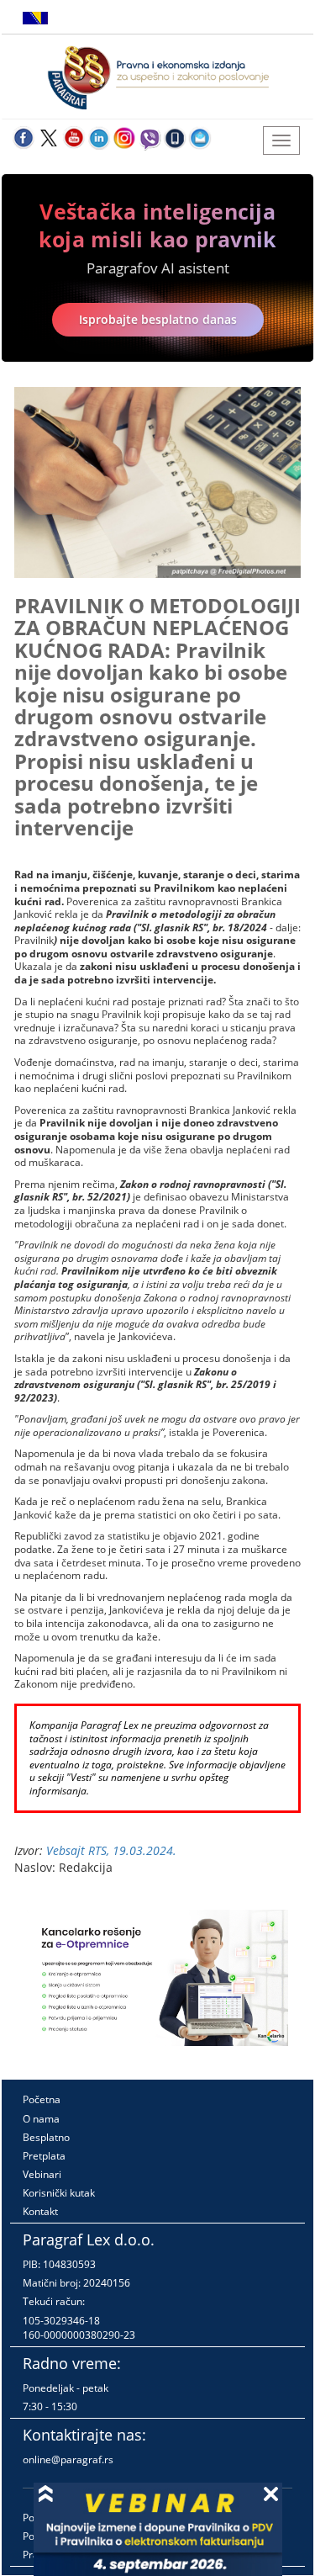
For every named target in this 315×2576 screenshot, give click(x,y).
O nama (41, 2119)
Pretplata (44, 2156)
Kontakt (40, 2211)
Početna (42, 2099)
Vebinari (42, 2174)
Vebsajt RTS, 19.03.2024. (111, 1850)
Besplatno (46, 2137)
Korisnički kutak (59, 2193)
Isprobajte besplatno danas (158, 319)
